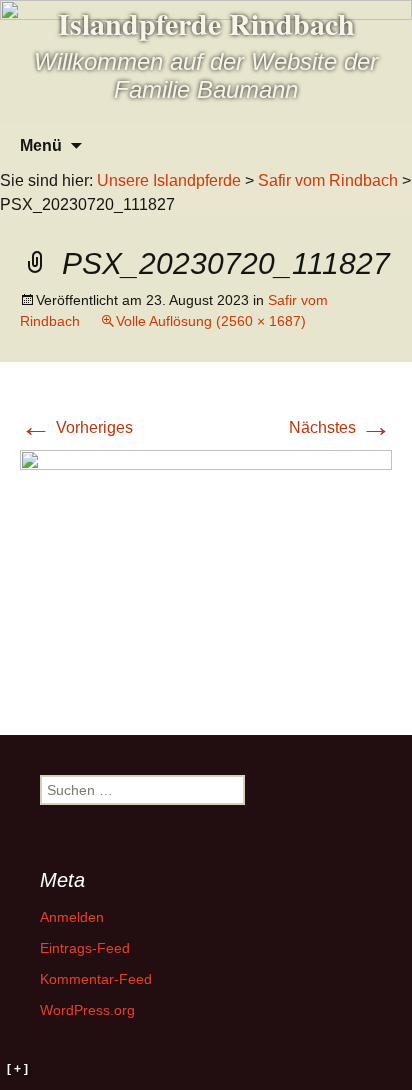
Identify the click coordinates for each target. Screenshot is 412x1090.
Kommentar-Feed (96, 979)
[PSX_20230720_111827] (206, 571)
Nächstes (340, 427)
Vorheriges (76, 427)
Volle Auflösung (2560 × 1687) (211, 321)
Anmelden (72, 917)
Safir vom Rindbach (328, 180)
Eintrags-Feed (85, 948)
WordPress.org (87, 1010)
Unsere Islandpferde (169, 180)
